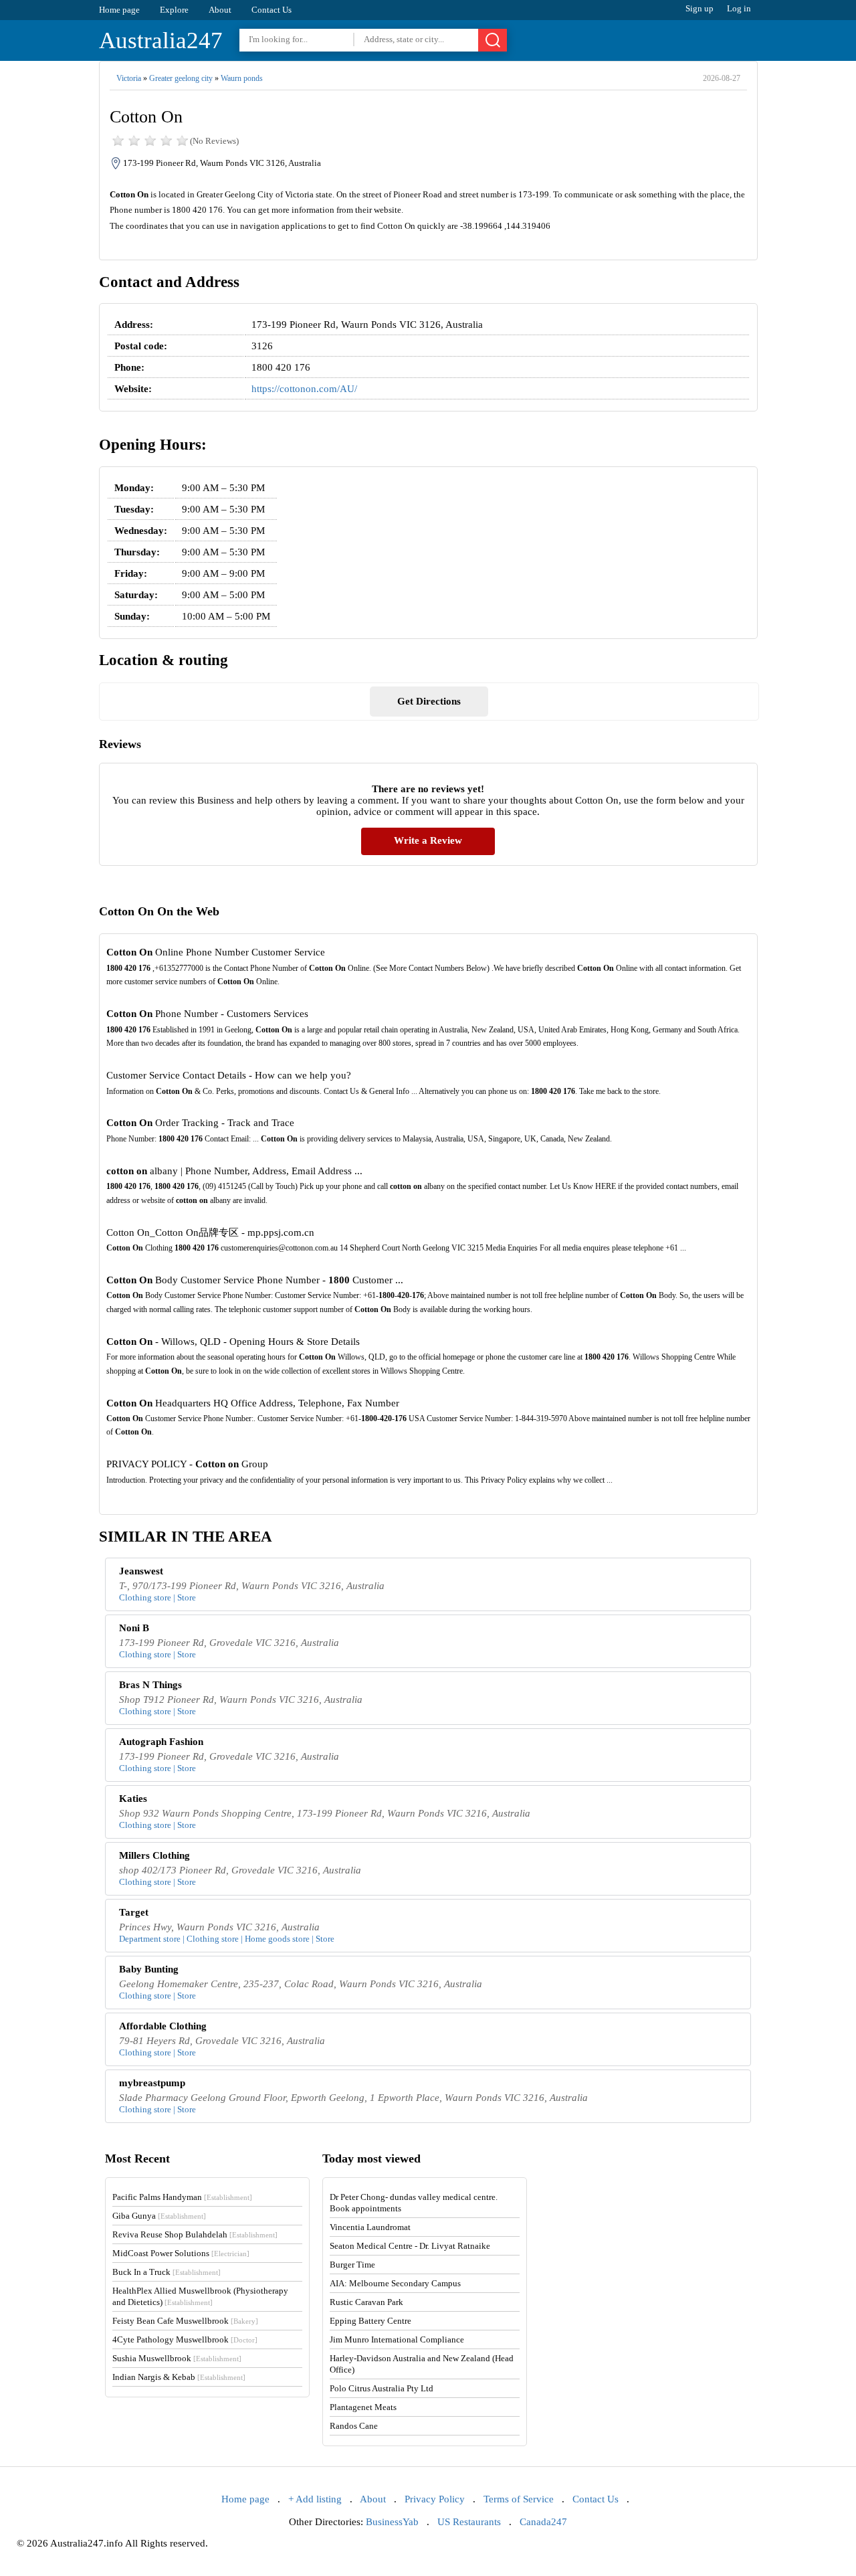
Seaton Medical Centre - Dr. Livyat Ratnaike (410, 2246)
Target (134, 1912)
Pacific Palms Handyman (182, 2197)
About (220, 10)
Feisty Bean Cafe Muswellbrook (185, 2321)
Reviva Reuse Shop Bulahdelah (195, 2234)
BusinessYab (392, 2522)
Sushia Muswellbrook (177, 2358)
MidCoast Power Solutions (181, 2253)
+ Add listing (315, 2499)
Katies (133, 1799)
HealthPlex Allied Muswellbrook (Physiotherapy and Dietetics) (200, 2296)
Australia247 (161, 40)
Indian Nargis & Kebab (179, 2377)
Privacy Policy (435, 2499)
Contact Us (272, 10)
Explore (174, 10)
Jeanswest (141, 1571)
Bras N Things (150, 1685)
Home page (119, 10)
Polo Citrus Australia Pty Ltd (382, 2388)
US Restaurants (469, 2522)
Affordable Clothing (163, 2026)
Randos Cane (354, 2426)
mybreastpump (152, 2083)
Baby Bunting (149, 1969)
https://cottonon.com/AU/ (304, 389)
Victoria (129, 78)
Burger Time (352, 2265)
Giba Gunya (159, 2216)
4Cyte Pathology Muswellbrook (185, 2339)
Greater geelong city (181, 78)
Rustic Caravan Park (366, 2302)
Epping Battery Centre (370, 2321)
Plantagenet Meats (363, 2407)
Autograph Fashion (161, 1742)
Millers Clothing (154, 1855)
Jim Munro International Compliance (397, 2339)
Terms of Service (519, 2499)
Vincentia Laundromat (370, 2227)
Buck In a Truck (167, 2272)
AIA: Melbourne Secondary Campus (395, 2283)
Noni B (134, 1628)
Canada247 (543, 2522)
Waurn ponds (242, 78)
